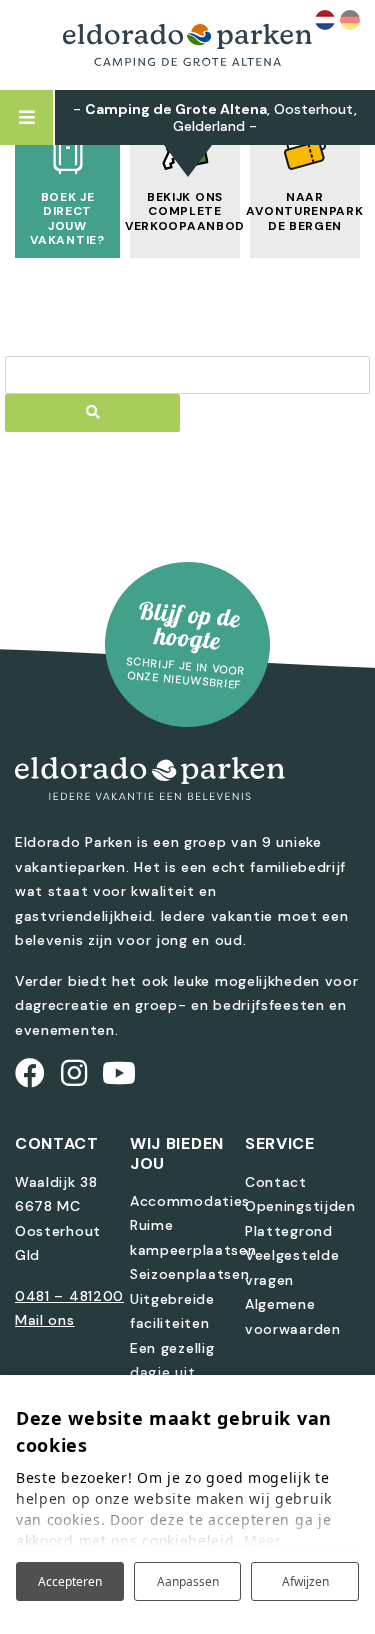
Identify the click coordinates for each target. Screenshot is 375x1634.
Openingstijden (300, 1206)
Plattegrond (289, 1231)
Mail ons (45, 1320)
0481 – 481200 (69, 1296)
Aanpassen (188, 1581)
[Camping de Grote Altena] (188, 45)
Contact (276, 1182)
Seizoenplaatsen (190, 1274)
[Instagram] (74, 1073)
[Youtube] (119, 1073)
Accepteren (70, 1581)
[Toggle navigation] (27, 117)
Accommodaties (190, 1201)
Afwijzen (305, 1581)
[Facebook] (30, 1073)
